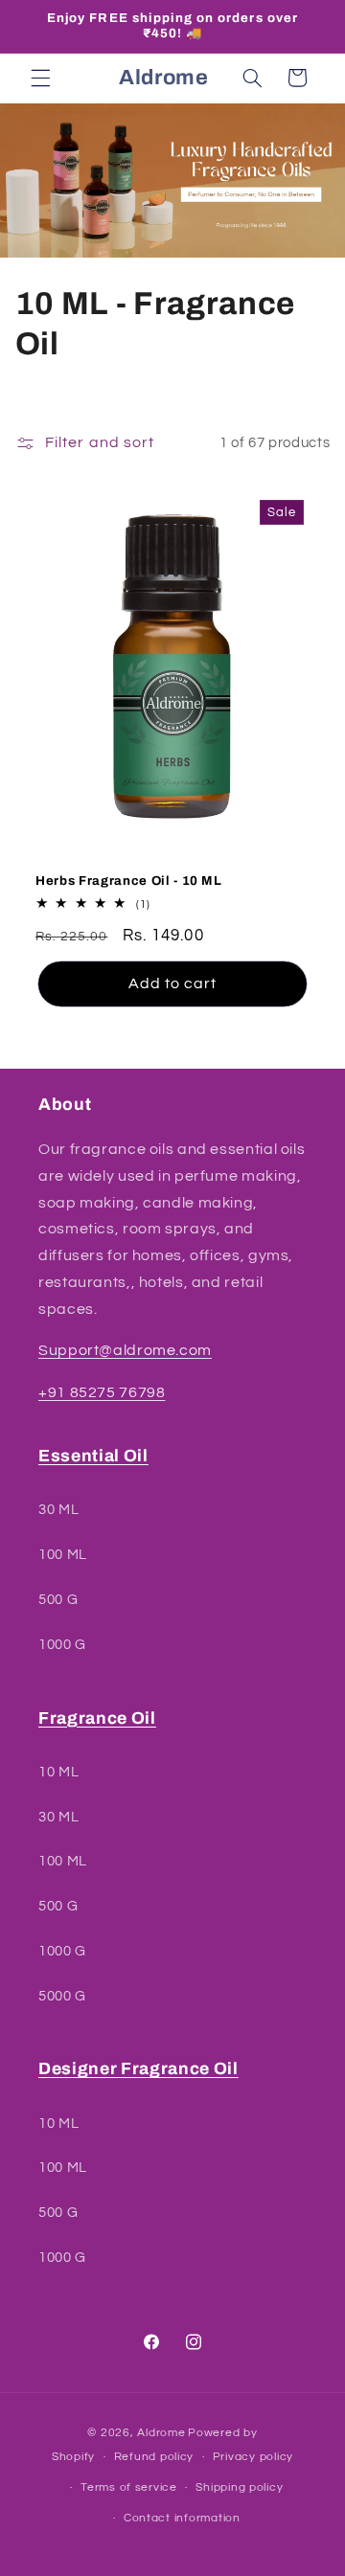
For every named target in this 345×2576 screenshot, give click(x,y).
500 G (58, 1600)
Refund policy (154, 2457)
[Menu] (40, 78)
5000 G (62, 1996)
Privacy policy (253, 2457)
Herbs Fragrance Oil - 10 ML (129, 881)
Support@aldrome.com (125, 1350)
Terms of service (129, 2487)
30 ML (58, 1510)
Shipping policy (239, 2487)
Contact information (182, 2518)
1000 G (62, 1645)
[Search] (252, 78)
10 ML (58, 1772)
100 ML (63, 1555)
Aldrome (161, 2433)
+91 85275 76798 (102, 1392)
